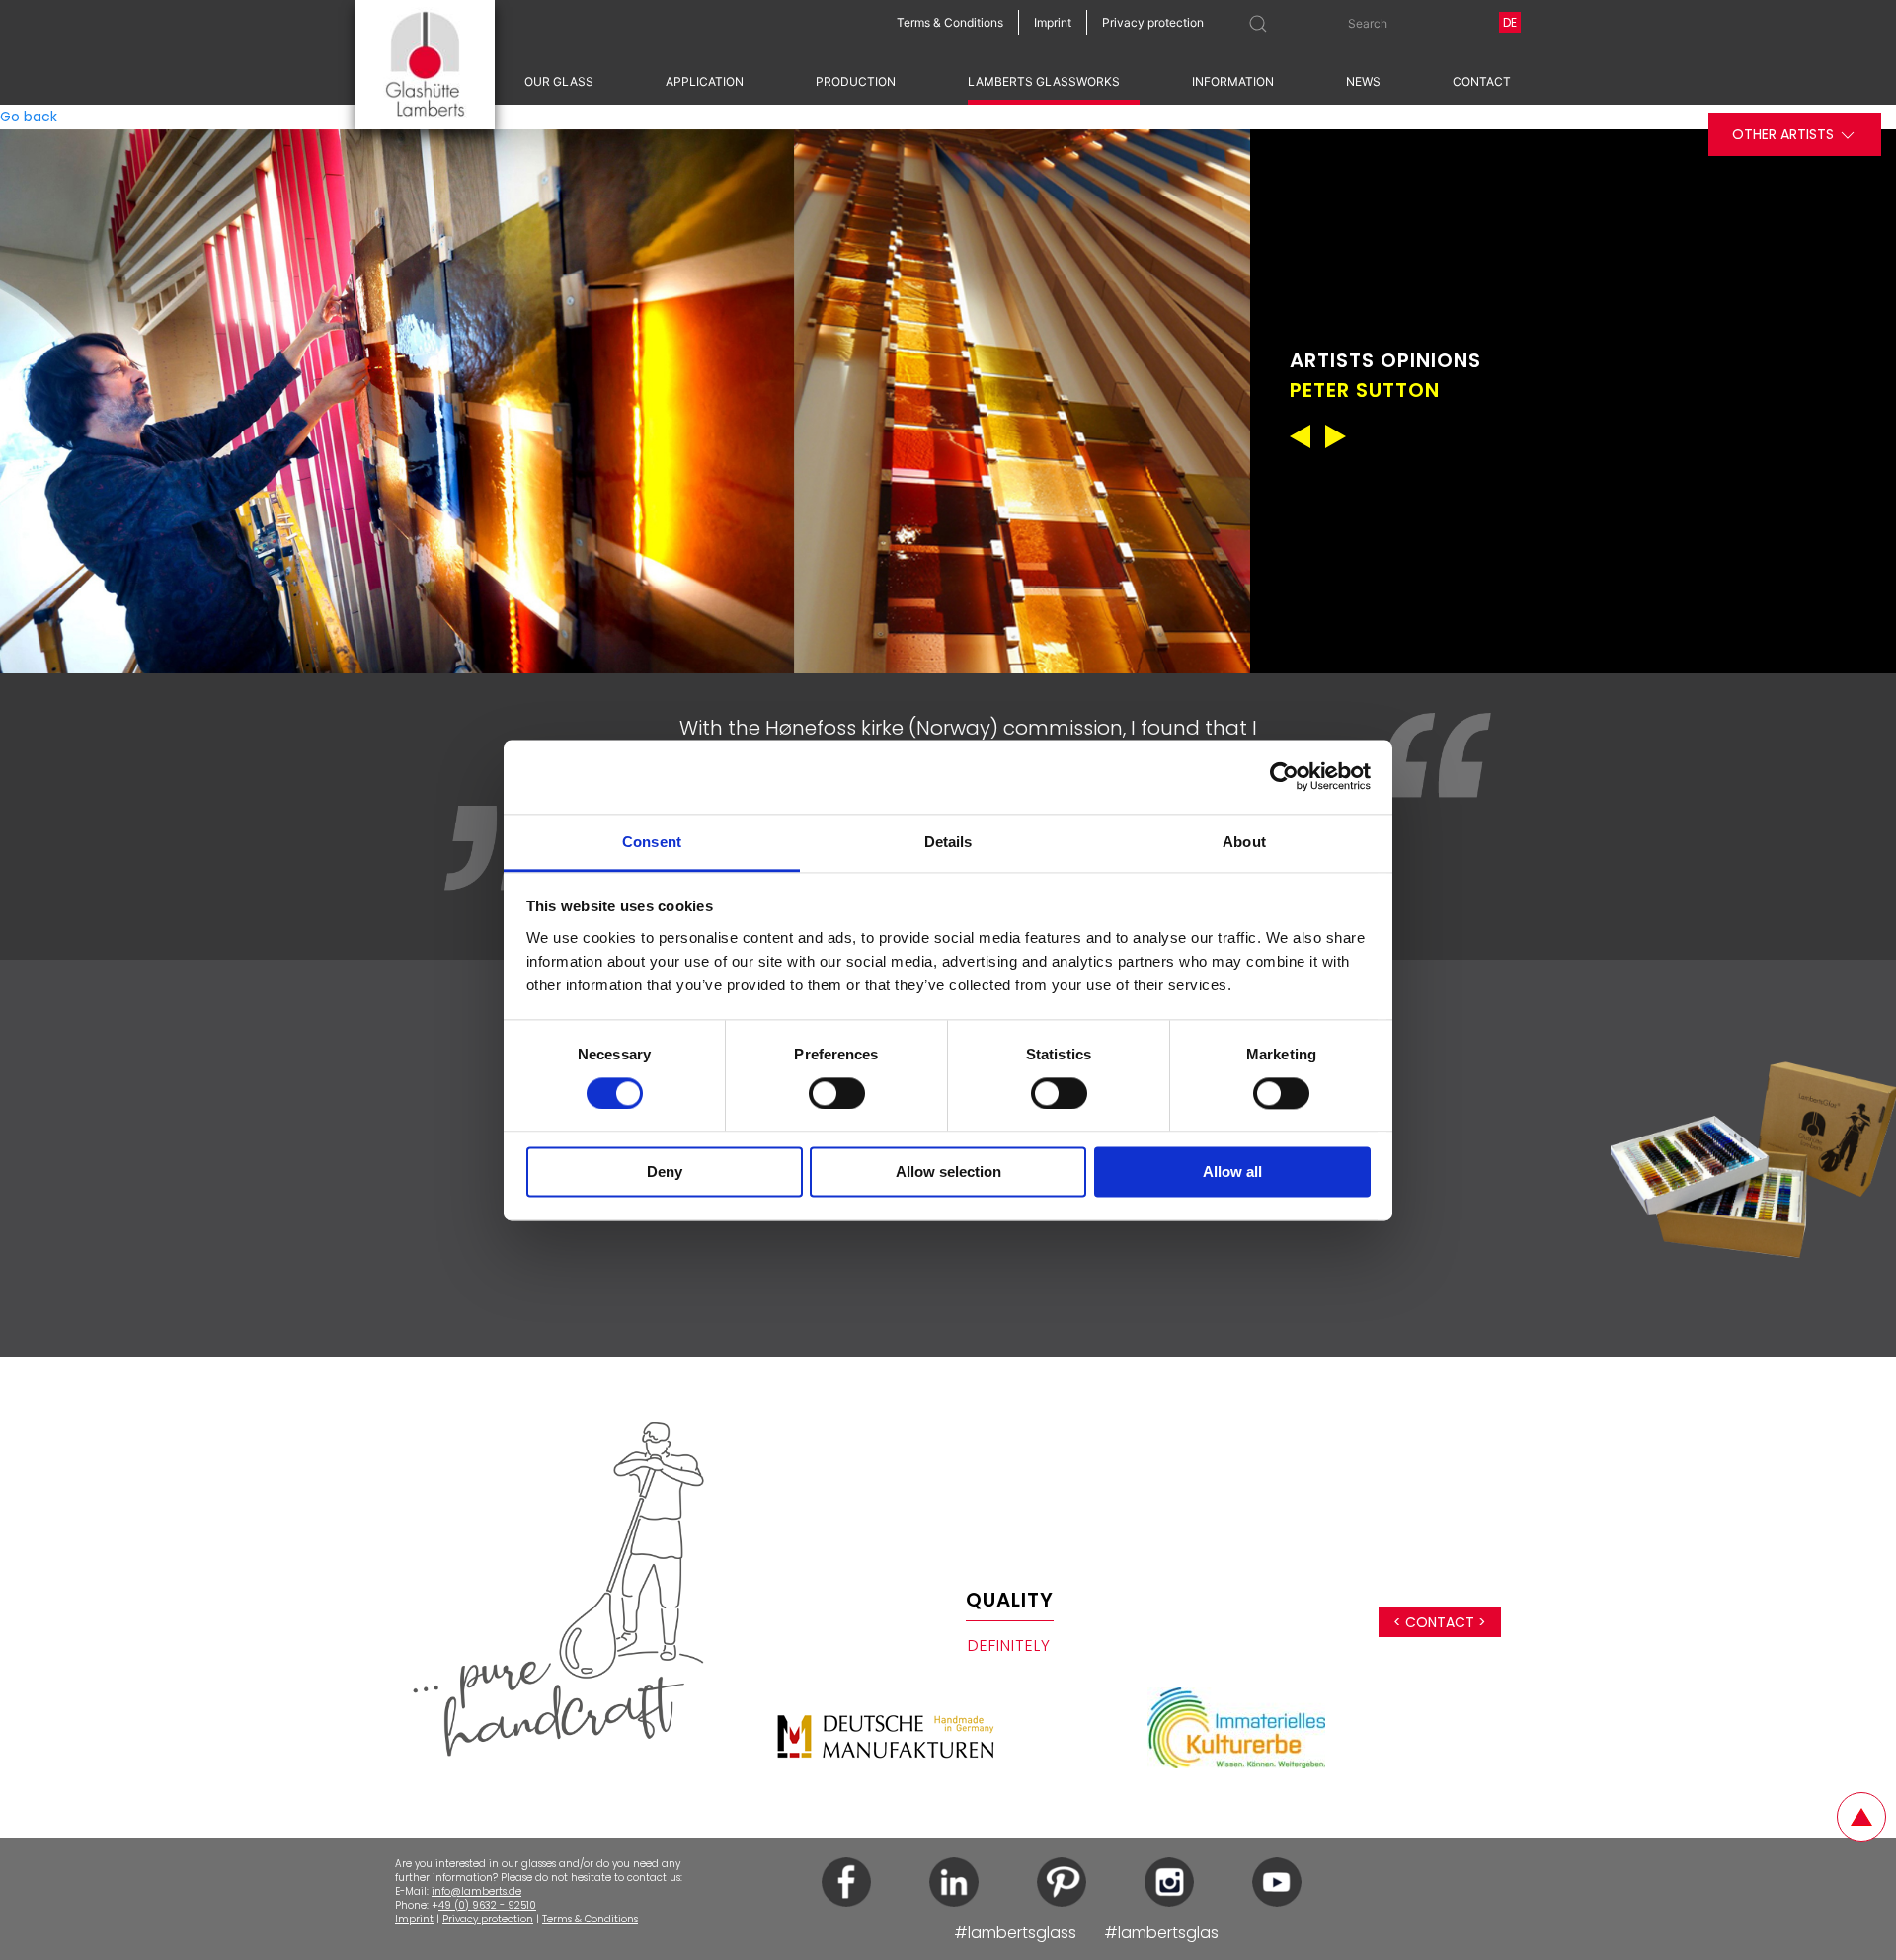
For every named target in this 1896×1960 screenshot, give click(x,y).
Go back (29, 117)
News (1363, 81)
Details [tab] (948, 842)
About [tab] (1244, 842)
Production (856, 81)
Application (705, 81)
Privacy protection (488, 1919)
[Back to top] (1861, 1817)
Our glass (559, 81)
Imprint (414, 1919)
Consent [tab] (652, 842)
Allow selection (948, 1173)
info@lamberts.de (476, 1891)
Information (1233, 81)
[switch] (837, 1093)
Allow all (1232, 1173)
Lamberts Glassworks (1044, 81)
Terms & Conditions (590, 1919)
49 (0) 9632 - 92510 (487, 1905)
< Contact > (1440, 1622)
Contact (1482, 81)
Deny (665, 1173)
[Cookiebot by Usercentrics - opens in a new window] (1284, 776)
